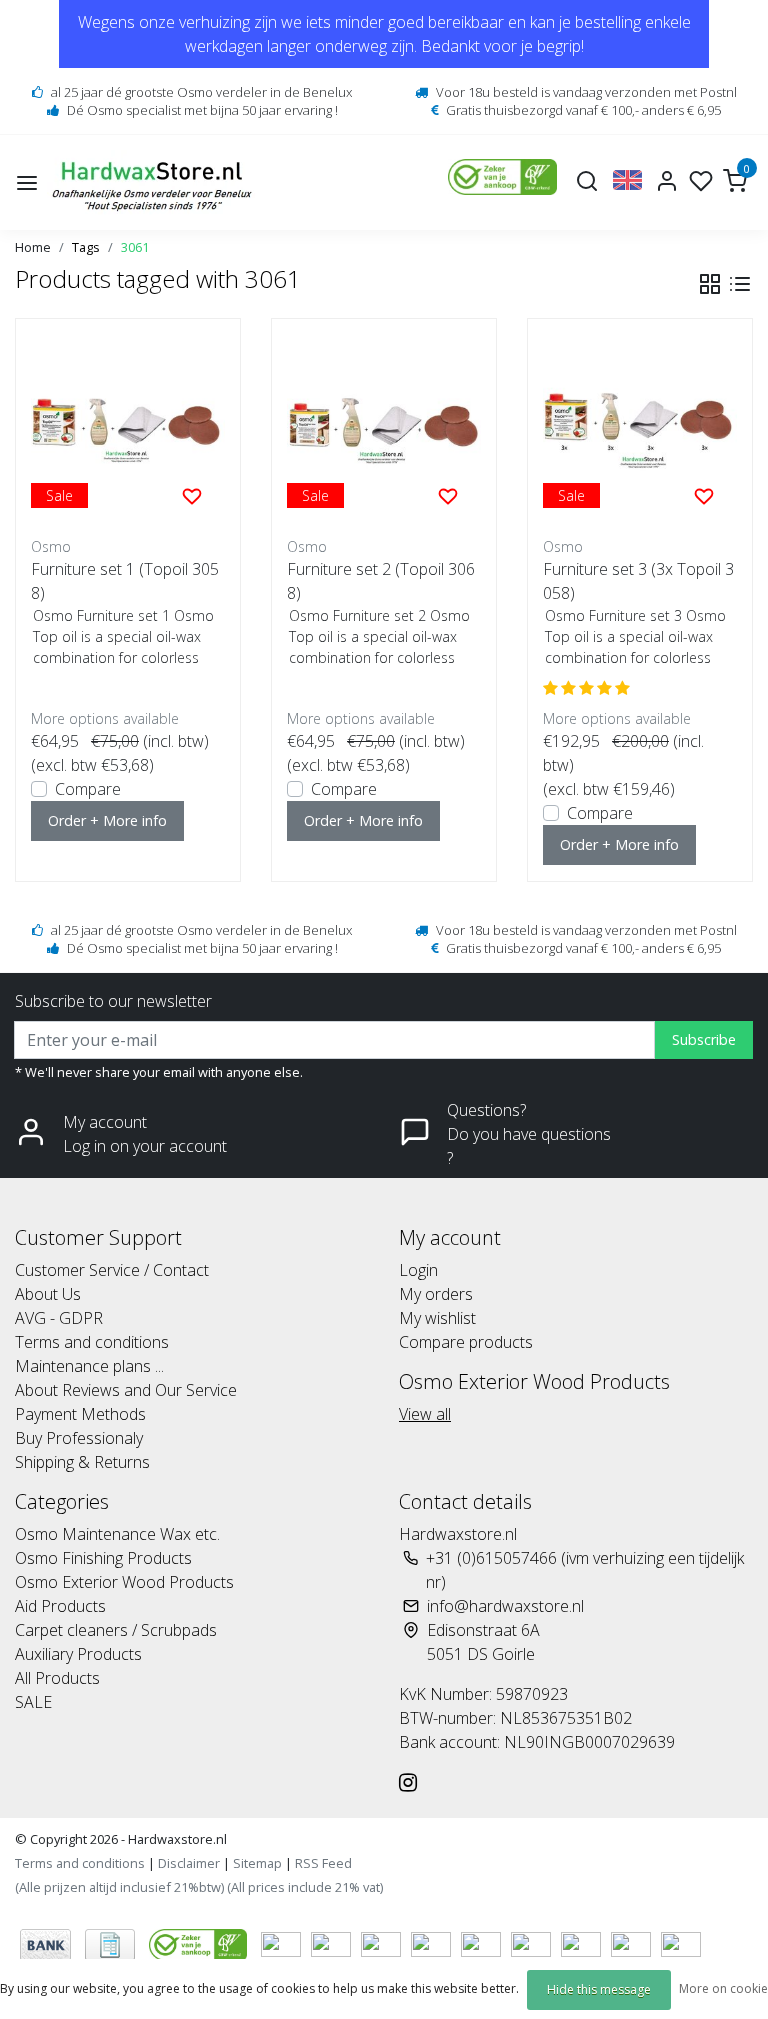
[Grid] (710, 284)
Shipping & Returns (82, 1462)
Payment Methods (80, 1414)
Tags (86, 247)
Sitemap (257, 1863)
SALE (33, 1702)
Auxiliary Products (78, 1654)
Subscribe (704, 1039)
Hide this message (599, 1989)
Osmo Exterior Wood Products (124, 1582)
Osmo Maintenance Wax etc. (117, 1534)
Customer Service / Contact (112, 1270)
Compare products (466, 1342)
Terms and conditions (92, 1342)
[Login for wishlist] (192, 495)
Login (418, 1270)
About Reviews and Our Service (126, 1390)
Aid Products (60, 1606)
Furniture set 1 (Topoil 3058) (125, 581)
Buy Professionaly (79, 1438)
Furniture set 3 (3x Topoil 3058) (638, 581)
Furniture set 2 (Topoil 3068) (381, 581)
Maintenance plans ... (89, 1366)
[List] (740, 284)
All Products (57, 1678)
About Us (48, 1294)
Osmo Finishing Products (103, 1558)
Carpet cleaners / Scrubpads (116, 1630)
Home (33, 247)
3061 (135, 247)
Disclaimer (189, 1863)
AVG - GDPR (59, 1318)
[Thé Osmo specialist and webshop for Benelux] (154, 182)
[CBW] (200, 1943)
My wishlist (437, 1318)
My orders (436, 1294)
